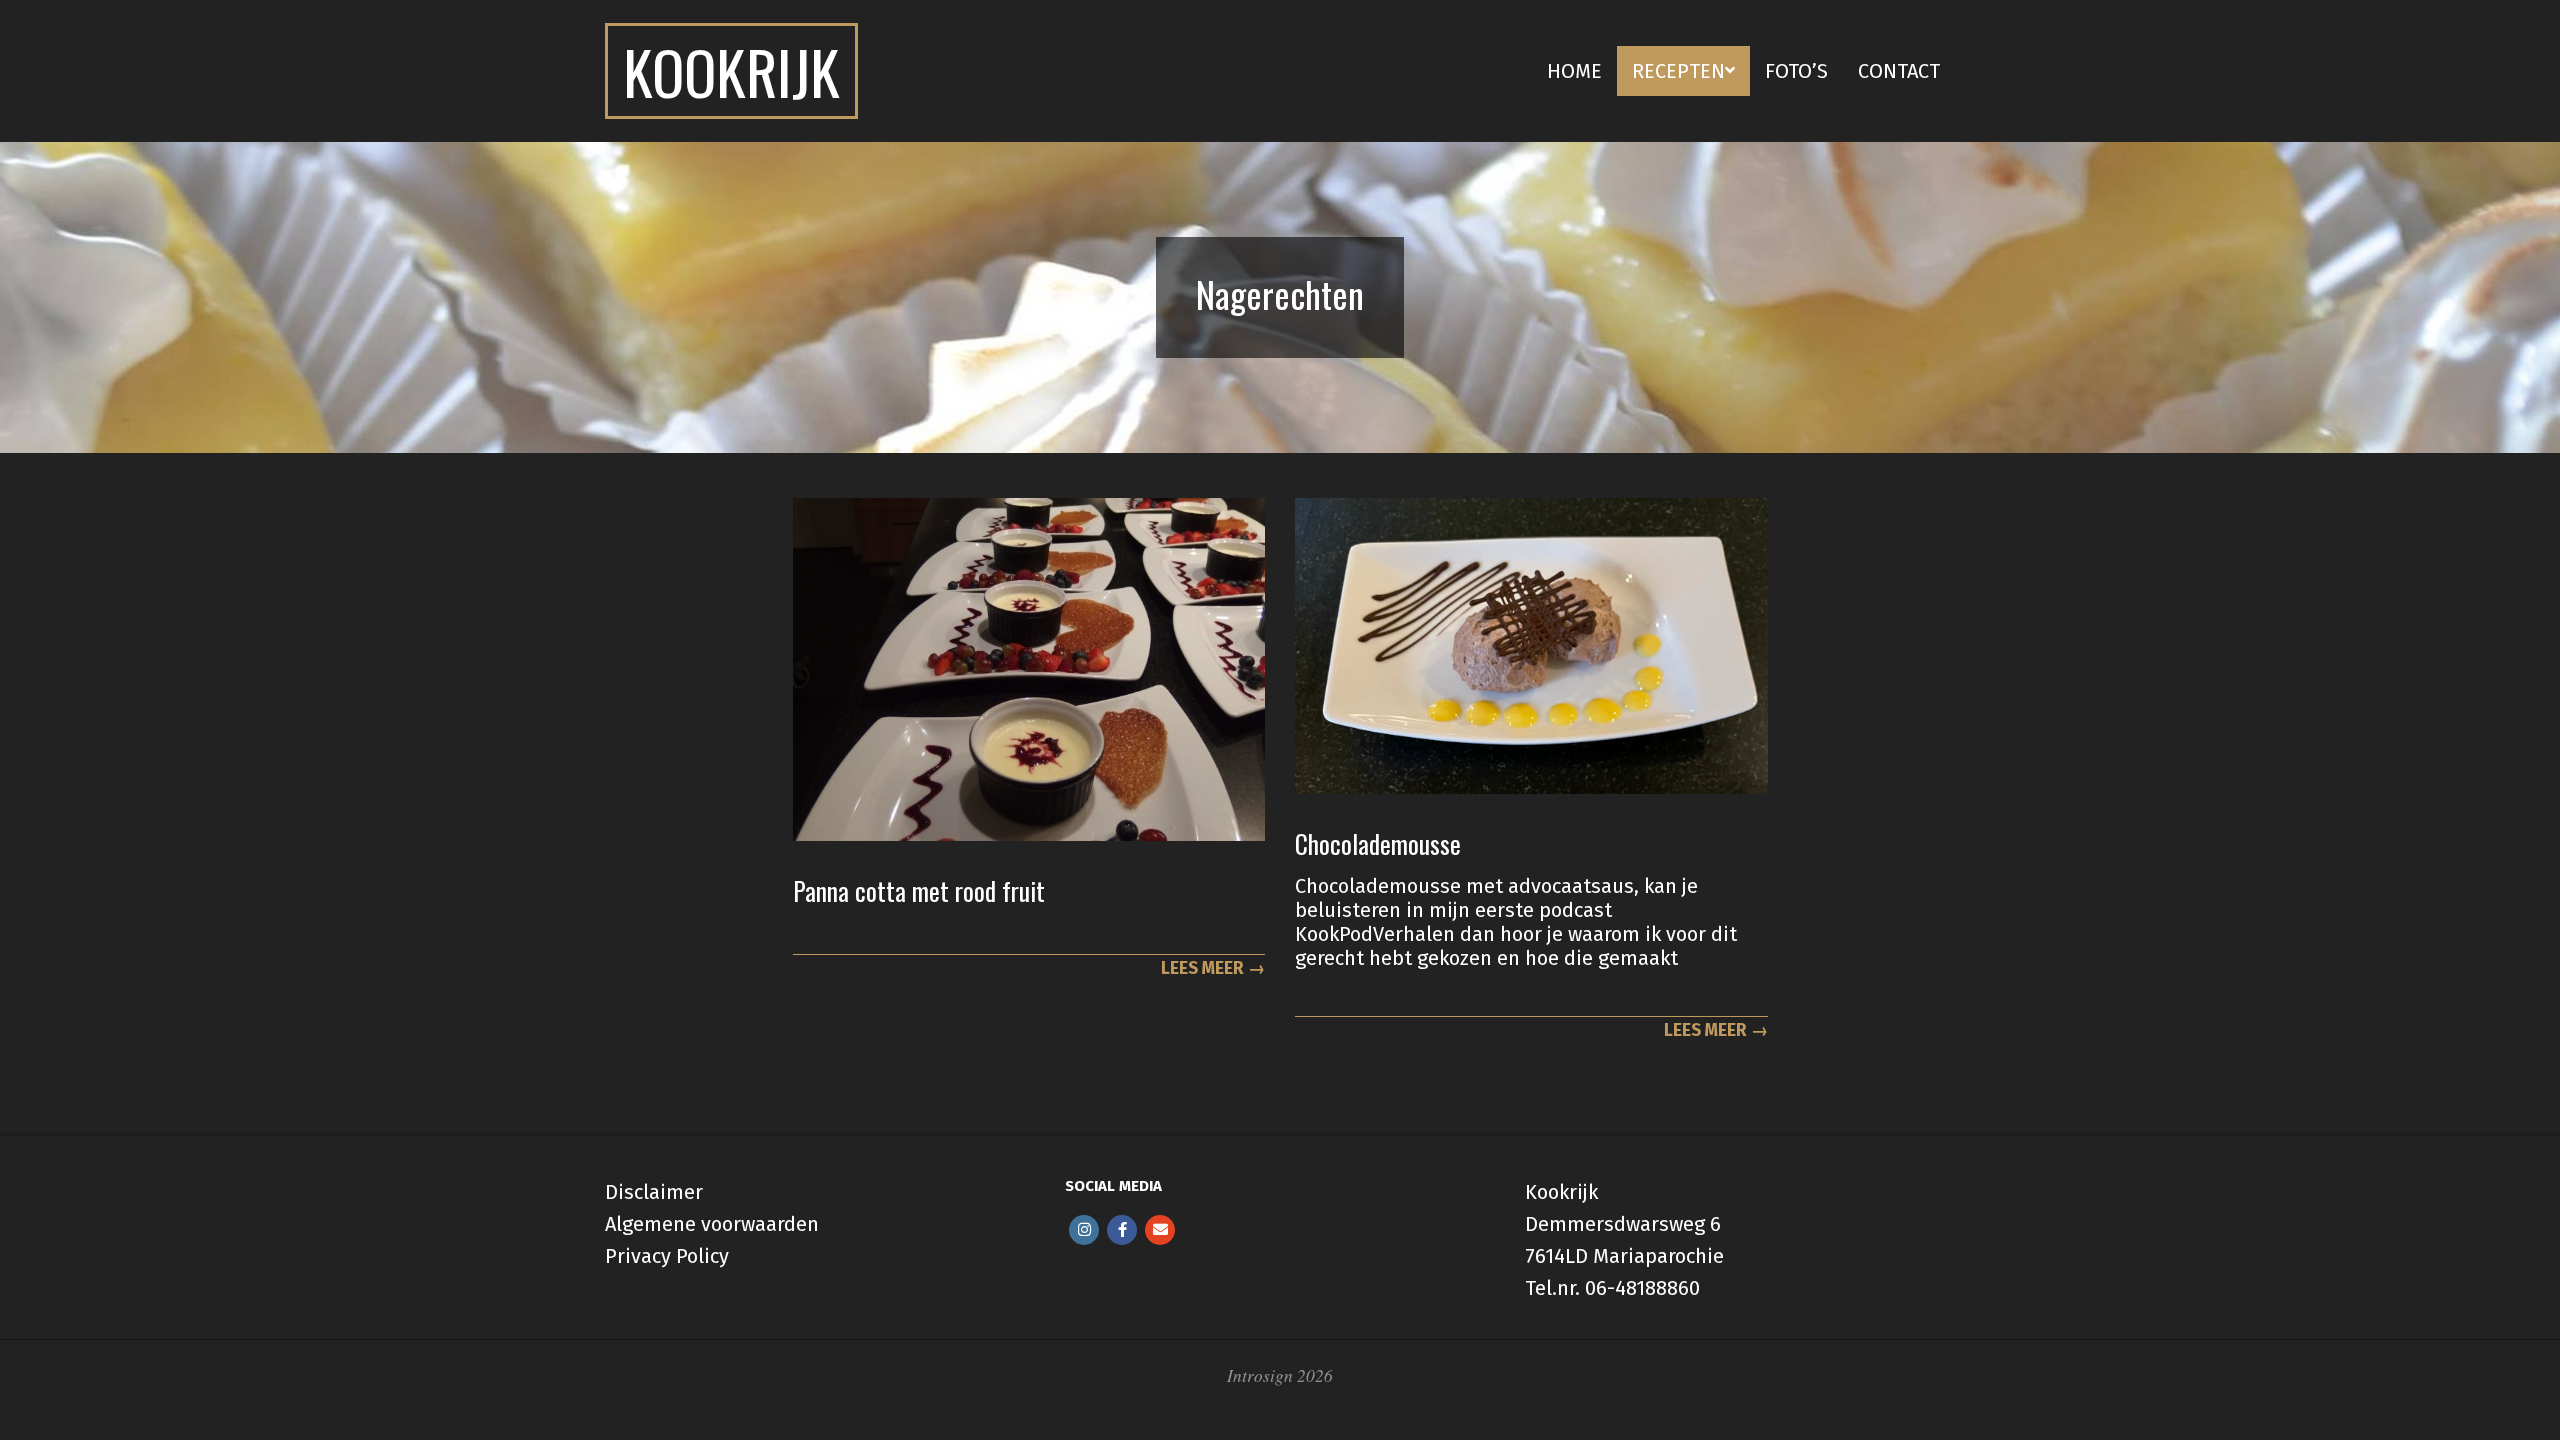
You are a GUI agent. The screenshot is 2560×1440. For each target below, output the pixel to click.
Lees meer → (1213, 968)
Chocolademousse (1378, 843)
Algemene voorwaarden (712, 1224)
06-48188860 (1642, 1288)
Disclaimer (654, 1192)
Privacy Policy (667, 1256)
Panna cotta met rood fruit (919, 890)
